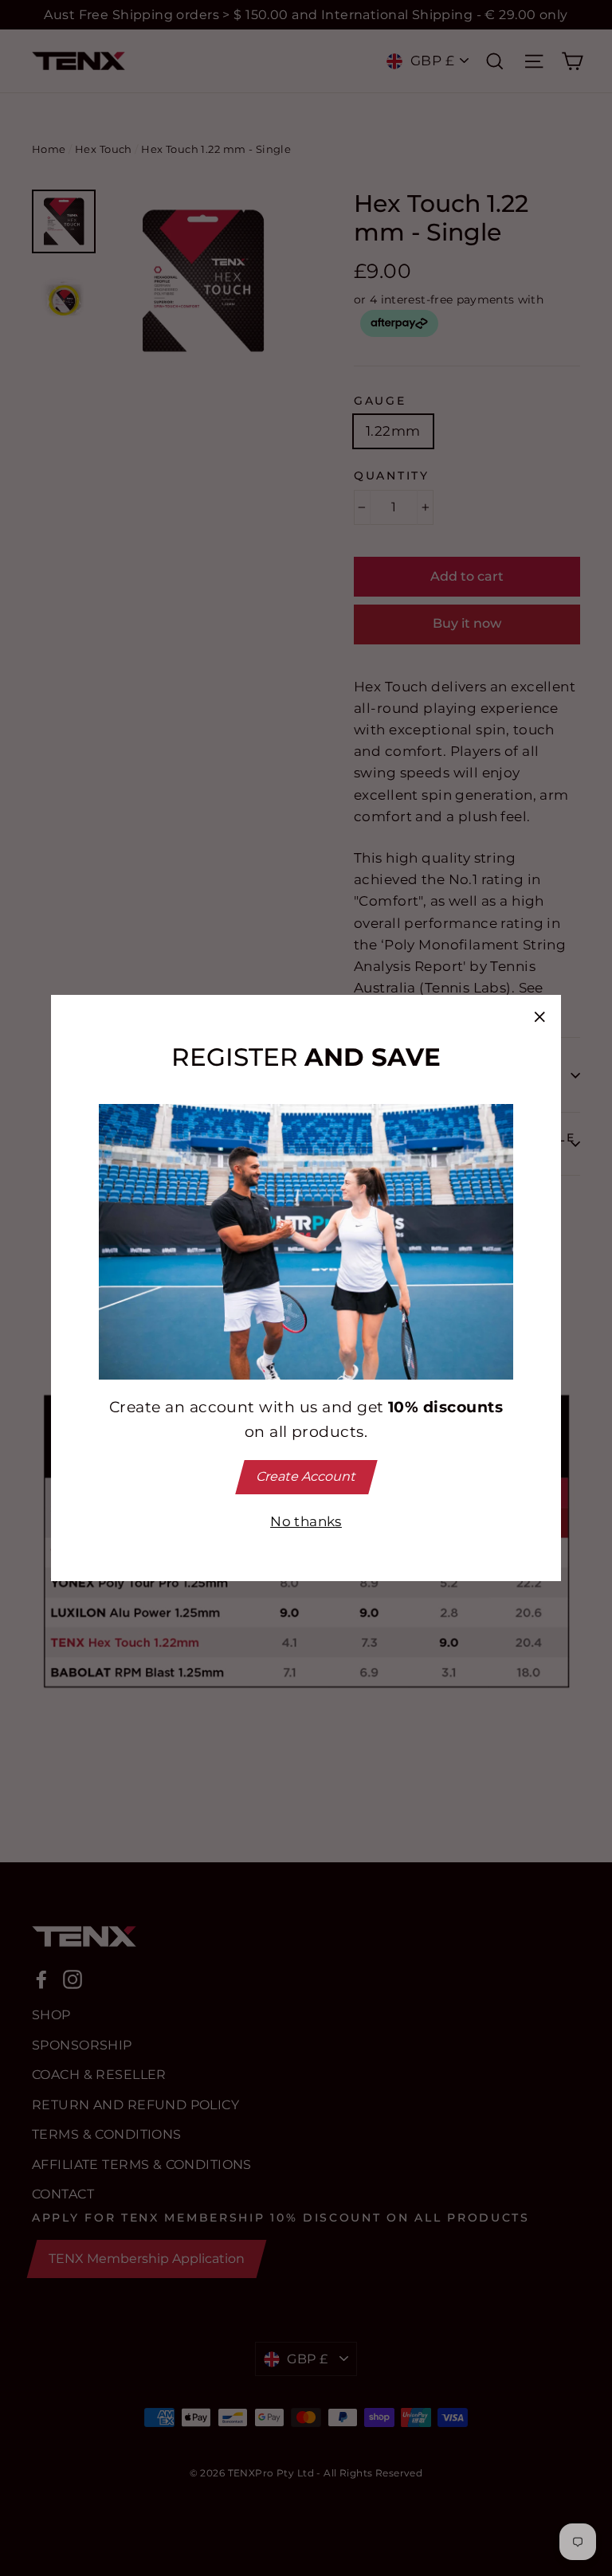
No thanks (306, 1521)
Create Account (306, 1476)
